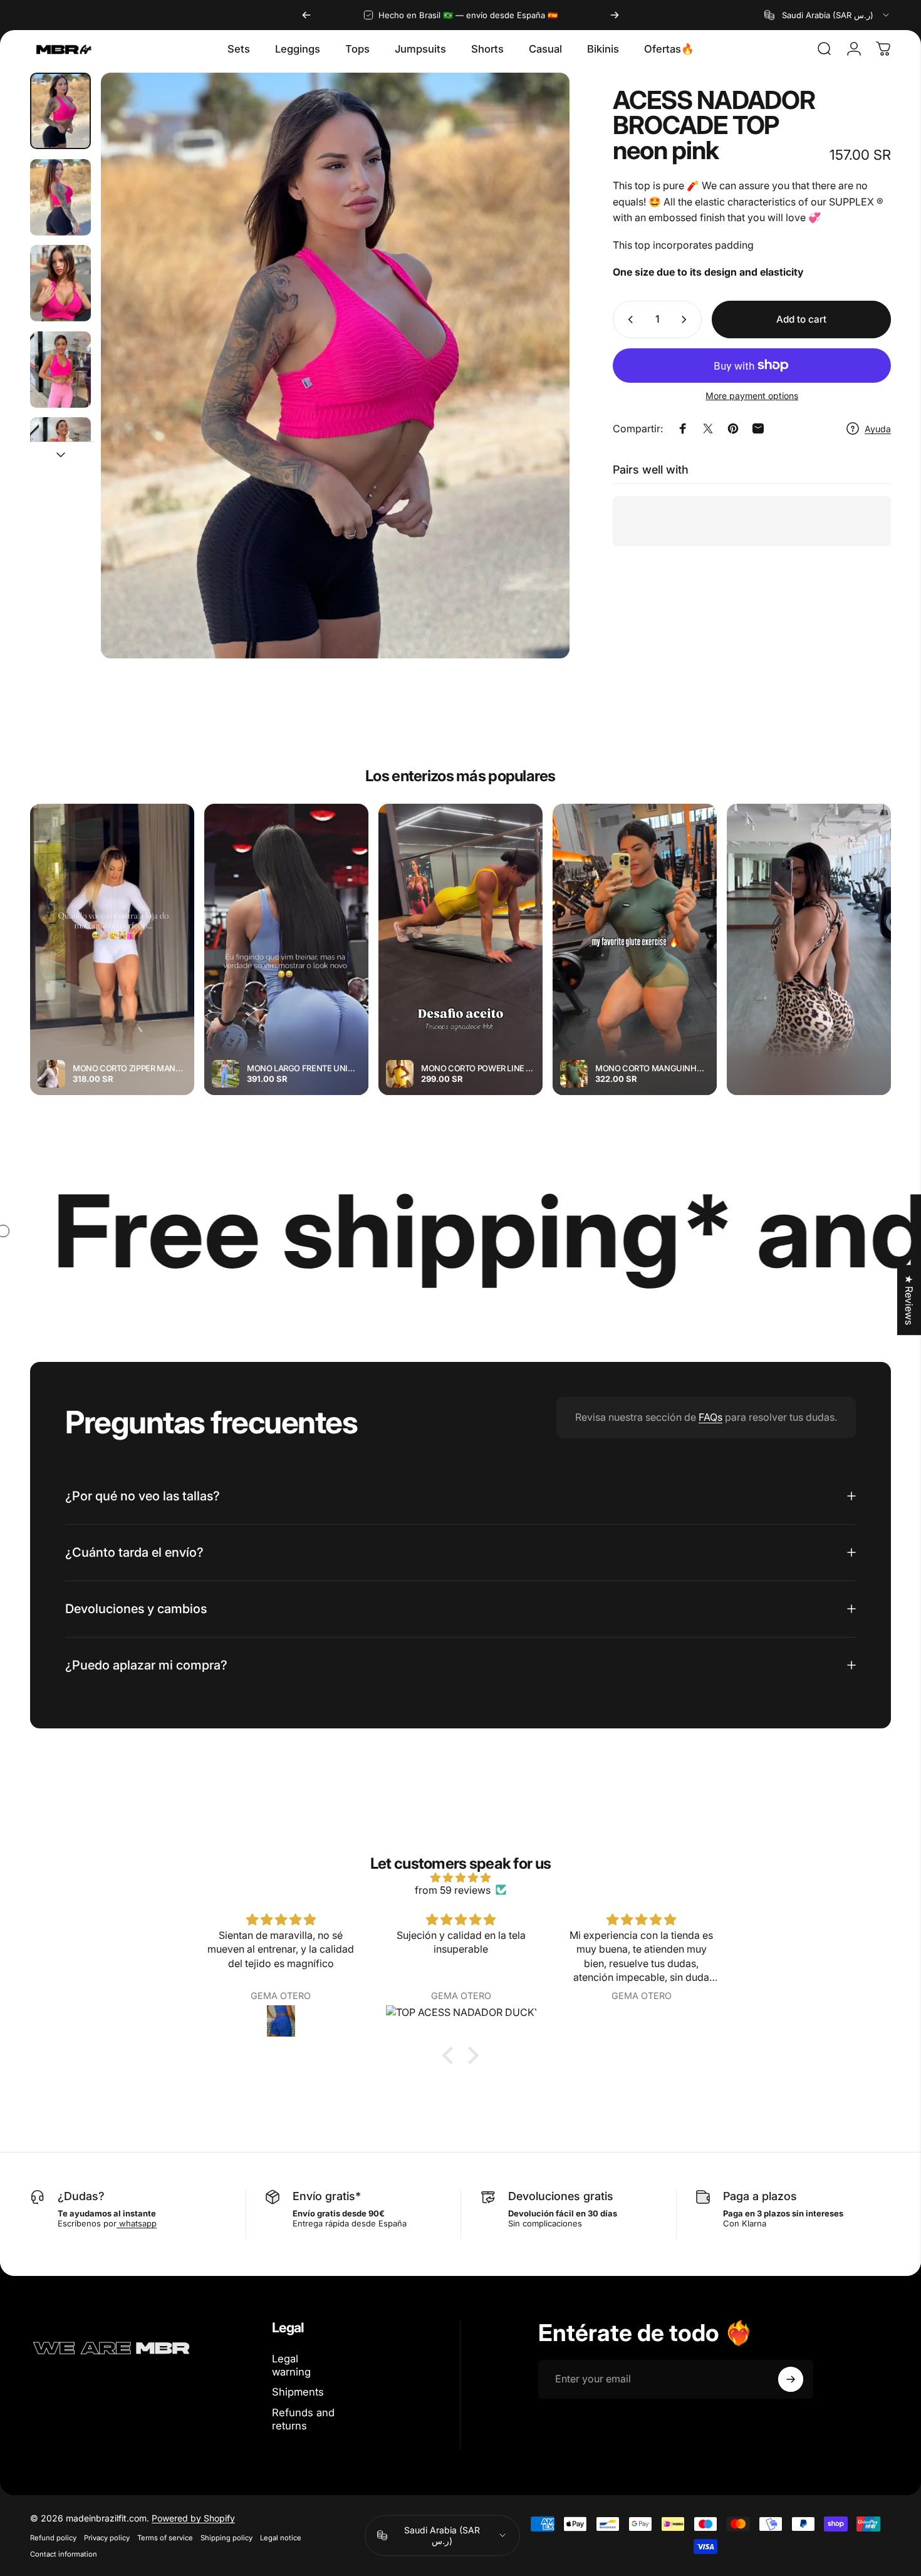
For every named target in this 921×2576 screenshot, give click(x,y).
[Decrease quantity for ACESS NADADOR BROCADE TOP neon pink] (628, 319)
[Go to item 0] (60, 111)
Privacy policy (107, 2538)
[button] (451, 2055)
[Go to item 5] (60, 455)
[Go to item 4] (60, 370)
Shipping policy (226, 2538)
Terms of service (165, 2538)
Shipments (298, 2392)
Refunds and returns (303, 2419)
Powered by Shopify (193, 2518)
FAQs (710, 1417)
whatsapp (137, 2223)
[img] (460, 1877)
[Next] (615, 15)
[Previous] (306, 15)
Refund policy (53, 2538)
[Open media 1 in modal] (335, 366)
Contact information (64, 2554)
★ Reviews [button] (909, 1300)
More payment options (752, 396)
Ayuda (878, 429)
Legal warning (291, 2365)
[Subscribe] (791, 2379)
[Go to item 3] (60, 283)
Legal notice (281, 2538)
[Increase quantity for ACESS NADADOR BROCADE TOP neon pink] (687, 319)
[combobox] (828, 15)
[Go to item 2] (60, 197)
